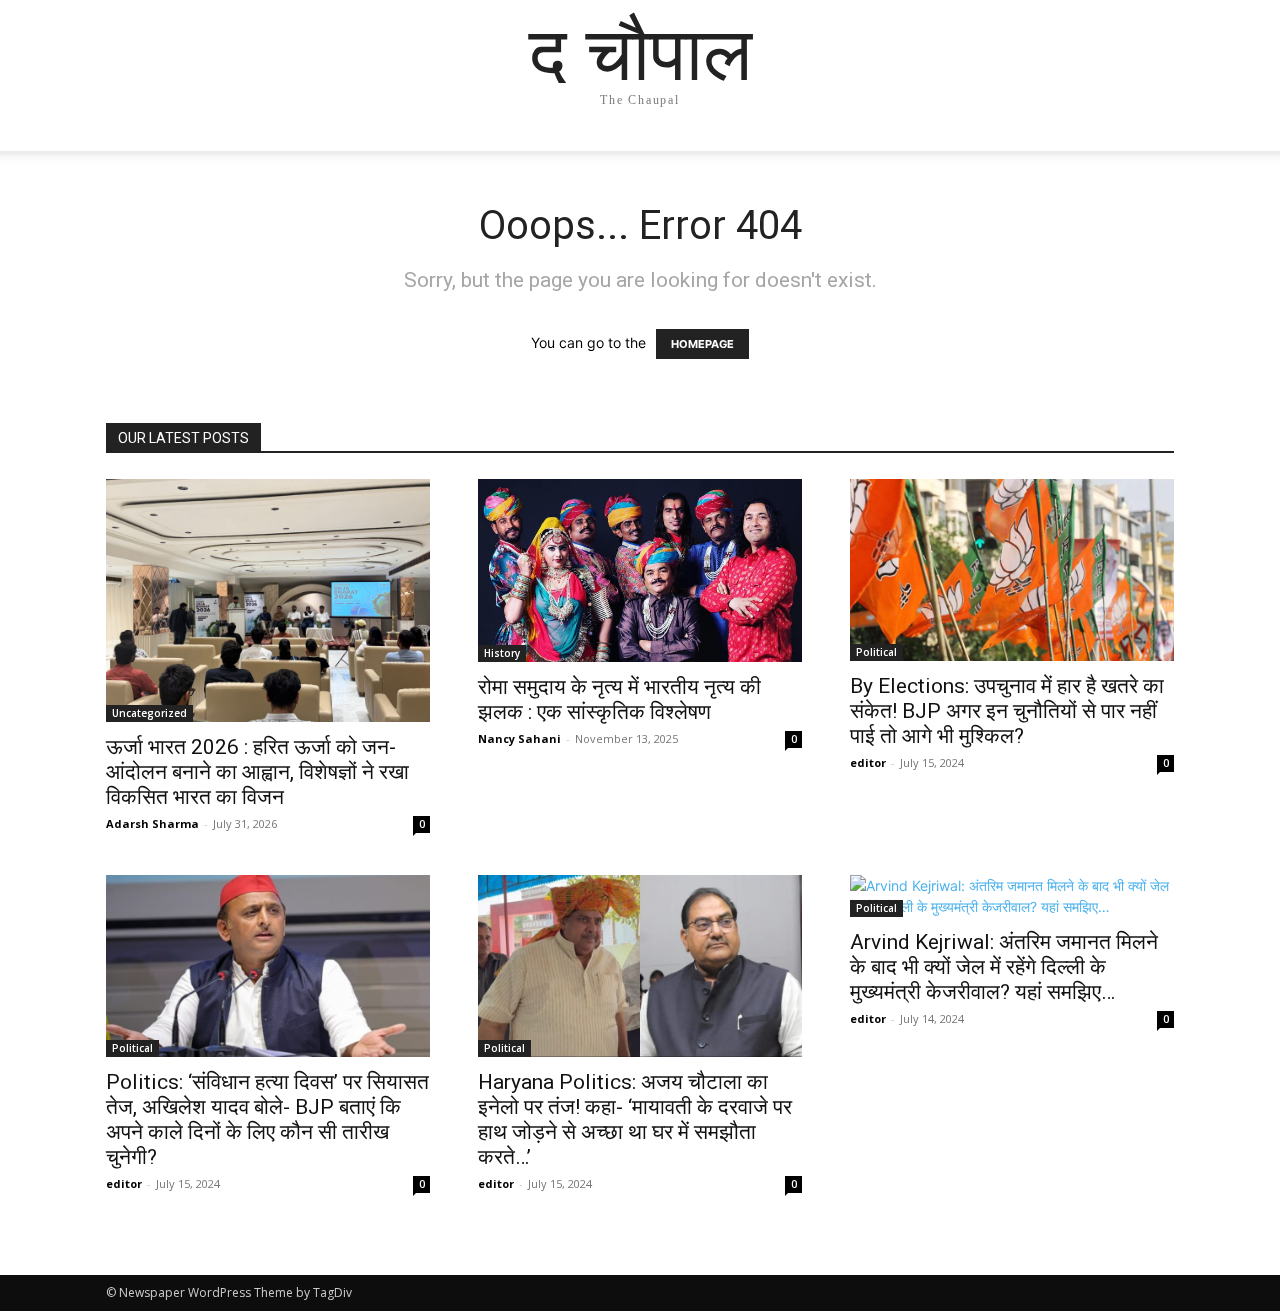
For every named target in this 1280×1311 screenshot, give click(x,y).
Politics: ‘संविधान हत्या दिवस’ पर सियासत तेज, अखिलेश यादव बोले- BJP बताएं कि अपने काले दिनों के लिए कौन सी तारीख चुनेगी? (267, 1119)
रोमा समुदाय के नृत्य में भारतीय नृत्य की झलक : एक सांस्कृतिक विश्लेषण (619, 699)
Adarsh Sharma (152, 823)
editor (868, 762)
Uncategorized (149, 713)
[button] (1150, 155)
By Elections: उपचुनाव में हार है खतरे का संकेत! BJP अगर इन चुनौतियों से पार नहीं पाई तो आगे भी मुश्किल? (1007, 711)
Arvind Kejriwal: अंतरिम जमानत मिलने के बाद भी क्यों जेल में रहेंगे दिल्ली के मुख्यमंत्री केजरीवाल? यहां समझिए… (1004, 967)
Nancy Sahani (519, 738)
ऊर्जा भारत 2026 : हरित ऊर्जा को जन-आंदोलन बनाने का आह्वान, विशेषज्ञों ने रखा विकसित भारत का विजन (257, 772)
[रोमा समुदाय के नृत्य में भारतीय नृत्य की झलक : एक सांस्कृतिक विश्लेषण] (640, 570)
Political (876, 652)
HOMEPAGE (702, 344)
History (502, 653)
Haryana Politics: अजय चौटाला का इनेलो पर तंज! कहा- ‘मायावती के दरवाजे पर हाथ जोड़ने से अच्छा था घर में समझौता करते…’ (635, 1119)
